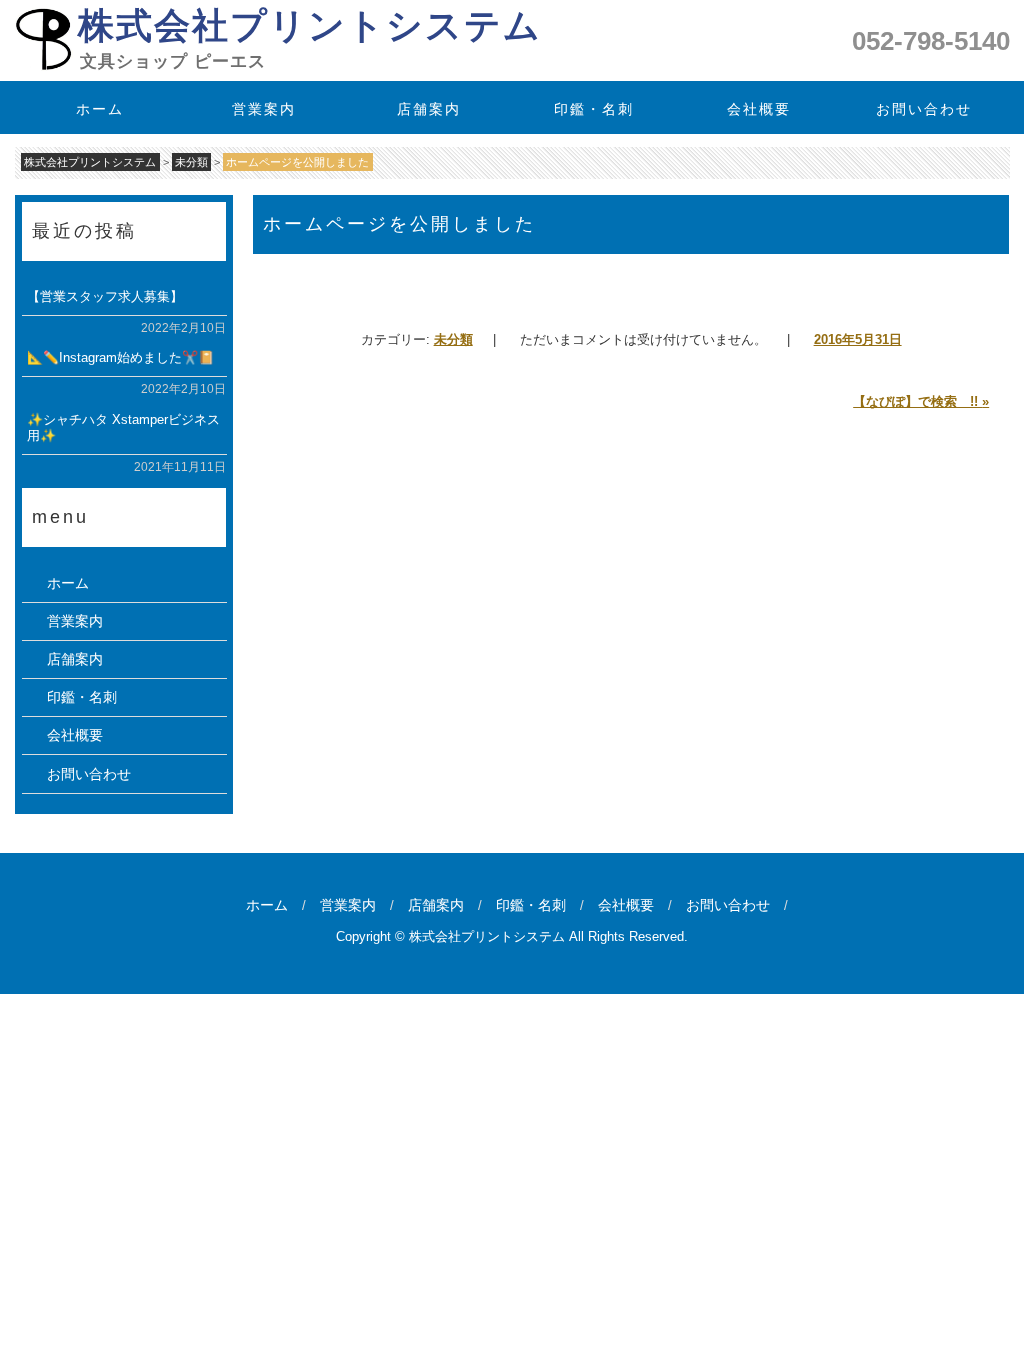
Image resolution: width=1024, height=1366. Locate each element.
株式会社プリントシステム (309, 25)
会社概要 (759, 109)
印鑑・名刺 (594, 109)
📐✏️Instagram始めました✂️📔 (119, 357)
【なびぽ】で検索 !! (921, 401)
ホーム (100, 109)
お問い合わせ (924, 109)
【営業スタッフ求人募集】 (104, 296)
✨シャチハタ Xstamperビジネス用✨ (122, 427)
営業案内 (265, 109)
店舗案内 (430, 109)
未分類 (453, 339)
